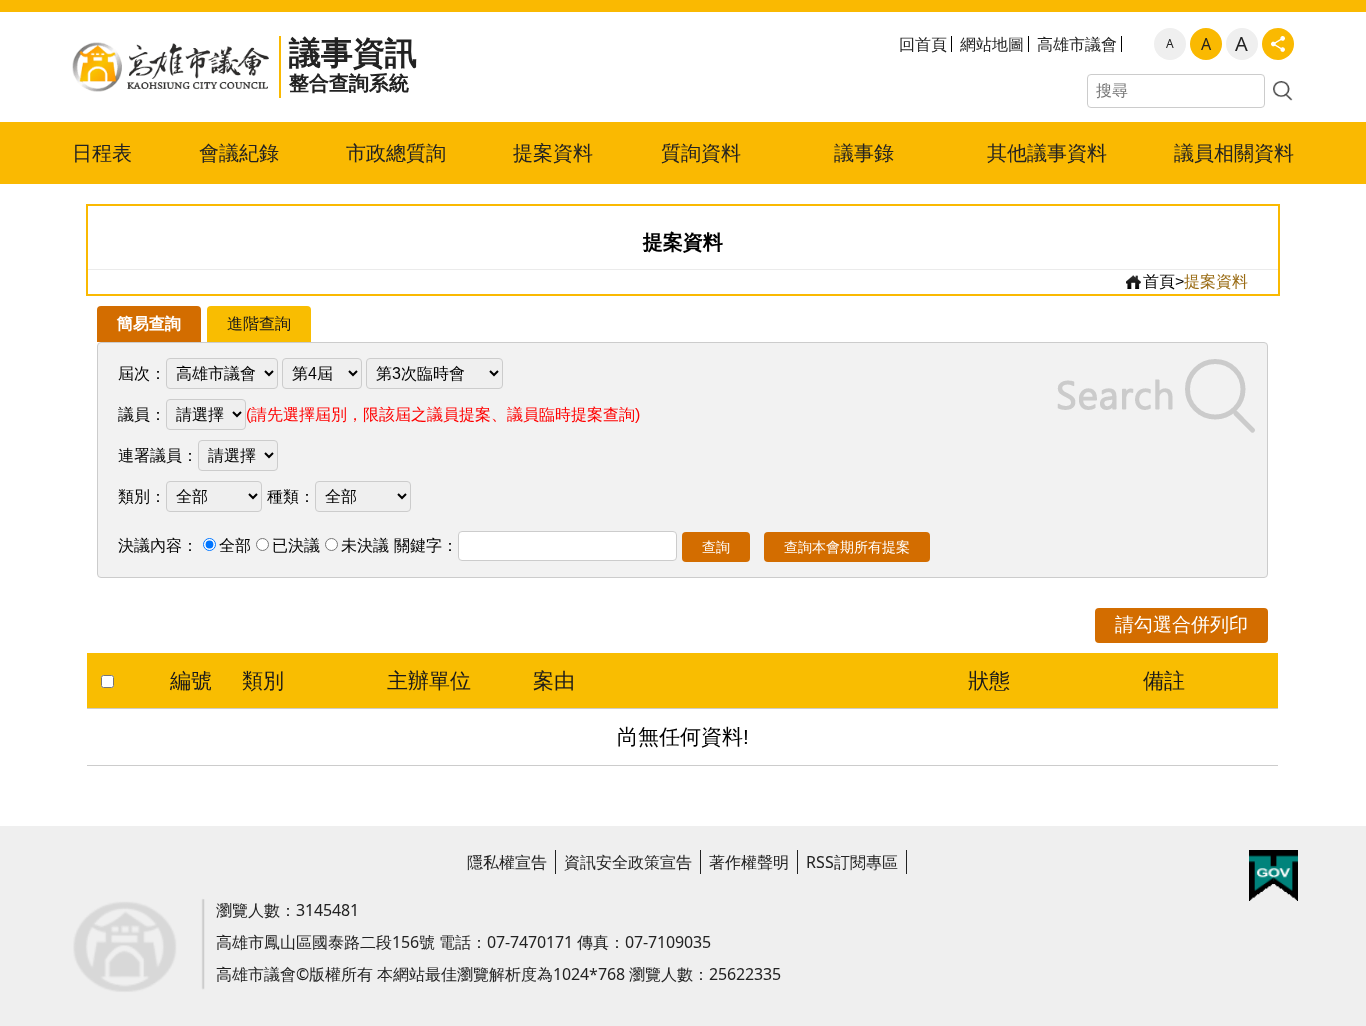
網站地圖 (992, 44)
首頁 (1159, 281)
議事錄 (864, 152)
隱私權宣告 (507, 862)
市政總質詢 (396, 152)
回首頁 (923, 44)
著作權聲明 (749, 862)
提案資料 (553, 152)
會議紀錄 (239, 152)
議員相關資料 (1234, 152)
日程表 (102, 152)
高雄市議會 (1077, 44)
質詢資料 (701, 152)
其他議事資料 (1047, 152)
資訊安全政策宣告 (628, 862)
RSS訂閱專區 (852, 862)
